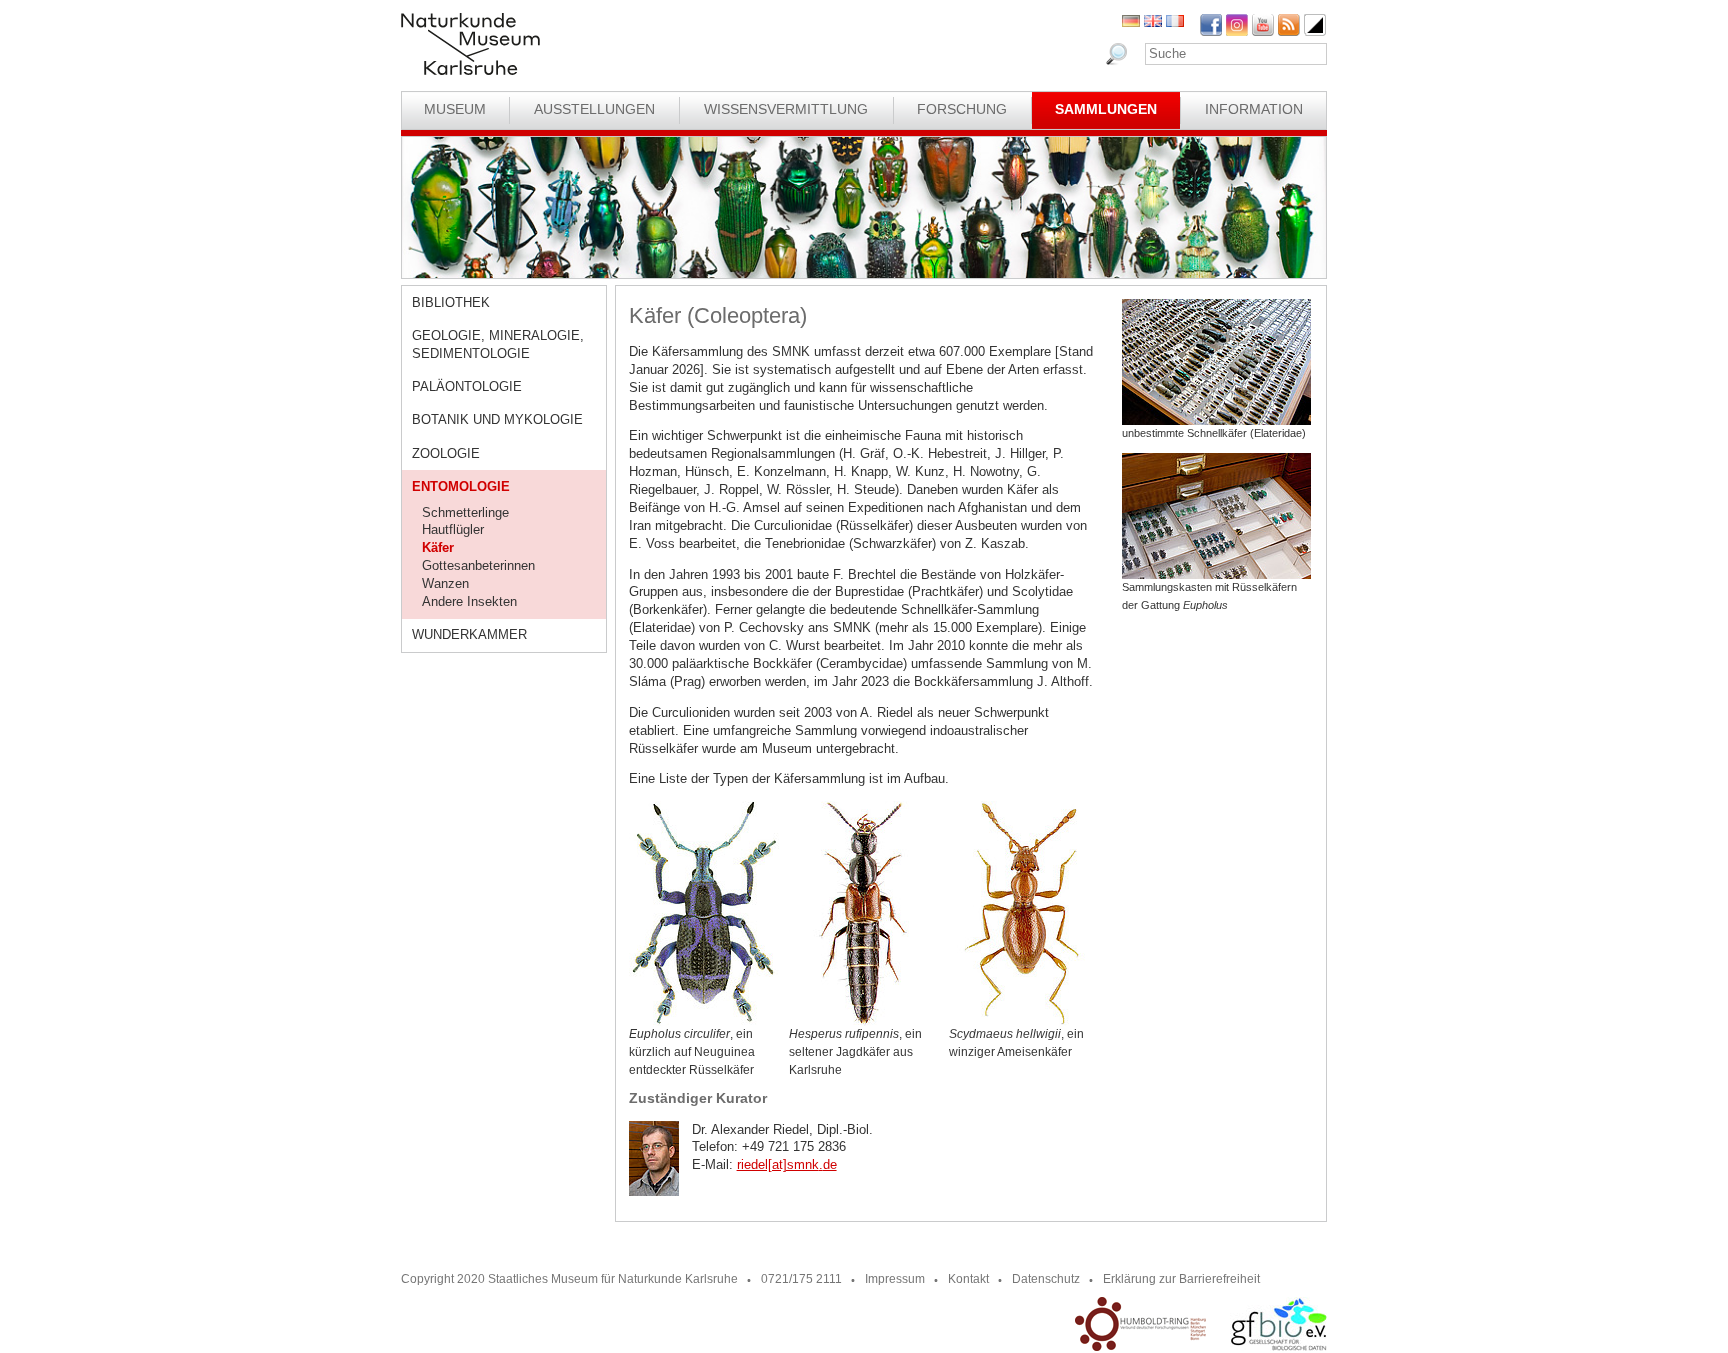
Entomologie (461, 486)
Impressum (895, 1279)
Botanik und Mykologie (497, 419)
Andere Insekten (469, 601)
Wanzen (445, 583)
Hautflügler (453, 529)
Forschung (962, 109)
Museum (455, 109)
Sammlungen (1106, 109)
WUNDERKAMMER (469, 634)
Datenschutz (1046, 1279)
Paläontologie (467, 386)
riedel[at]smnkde (787, 1164)
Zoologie (446, 453)
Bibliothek (451, 302)
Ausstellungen (594, 109)
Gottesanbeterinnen (478, 565)
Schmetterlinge (465, 512)
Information (1254, 109)
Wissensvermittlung (786, 109)
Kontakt (968, 1279)
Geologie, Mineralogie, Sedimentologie (498, 344)
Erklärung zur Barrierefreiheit (1181, 1279)
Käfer (438, 547)
